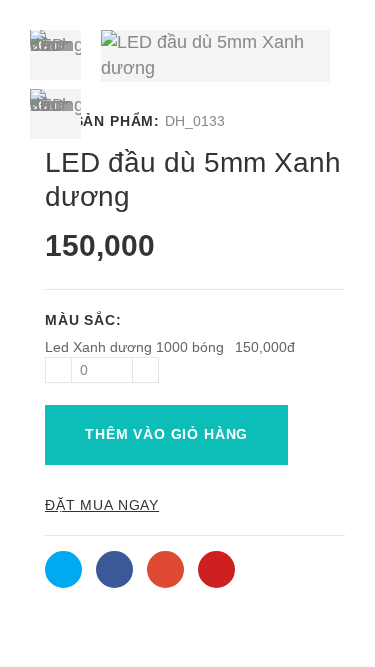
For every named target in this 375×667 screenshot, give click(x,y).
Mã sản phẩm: (102, 121)
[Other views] (55, 273)
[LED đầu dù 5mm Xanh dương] (55, 54)
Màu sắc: (86, 320)
